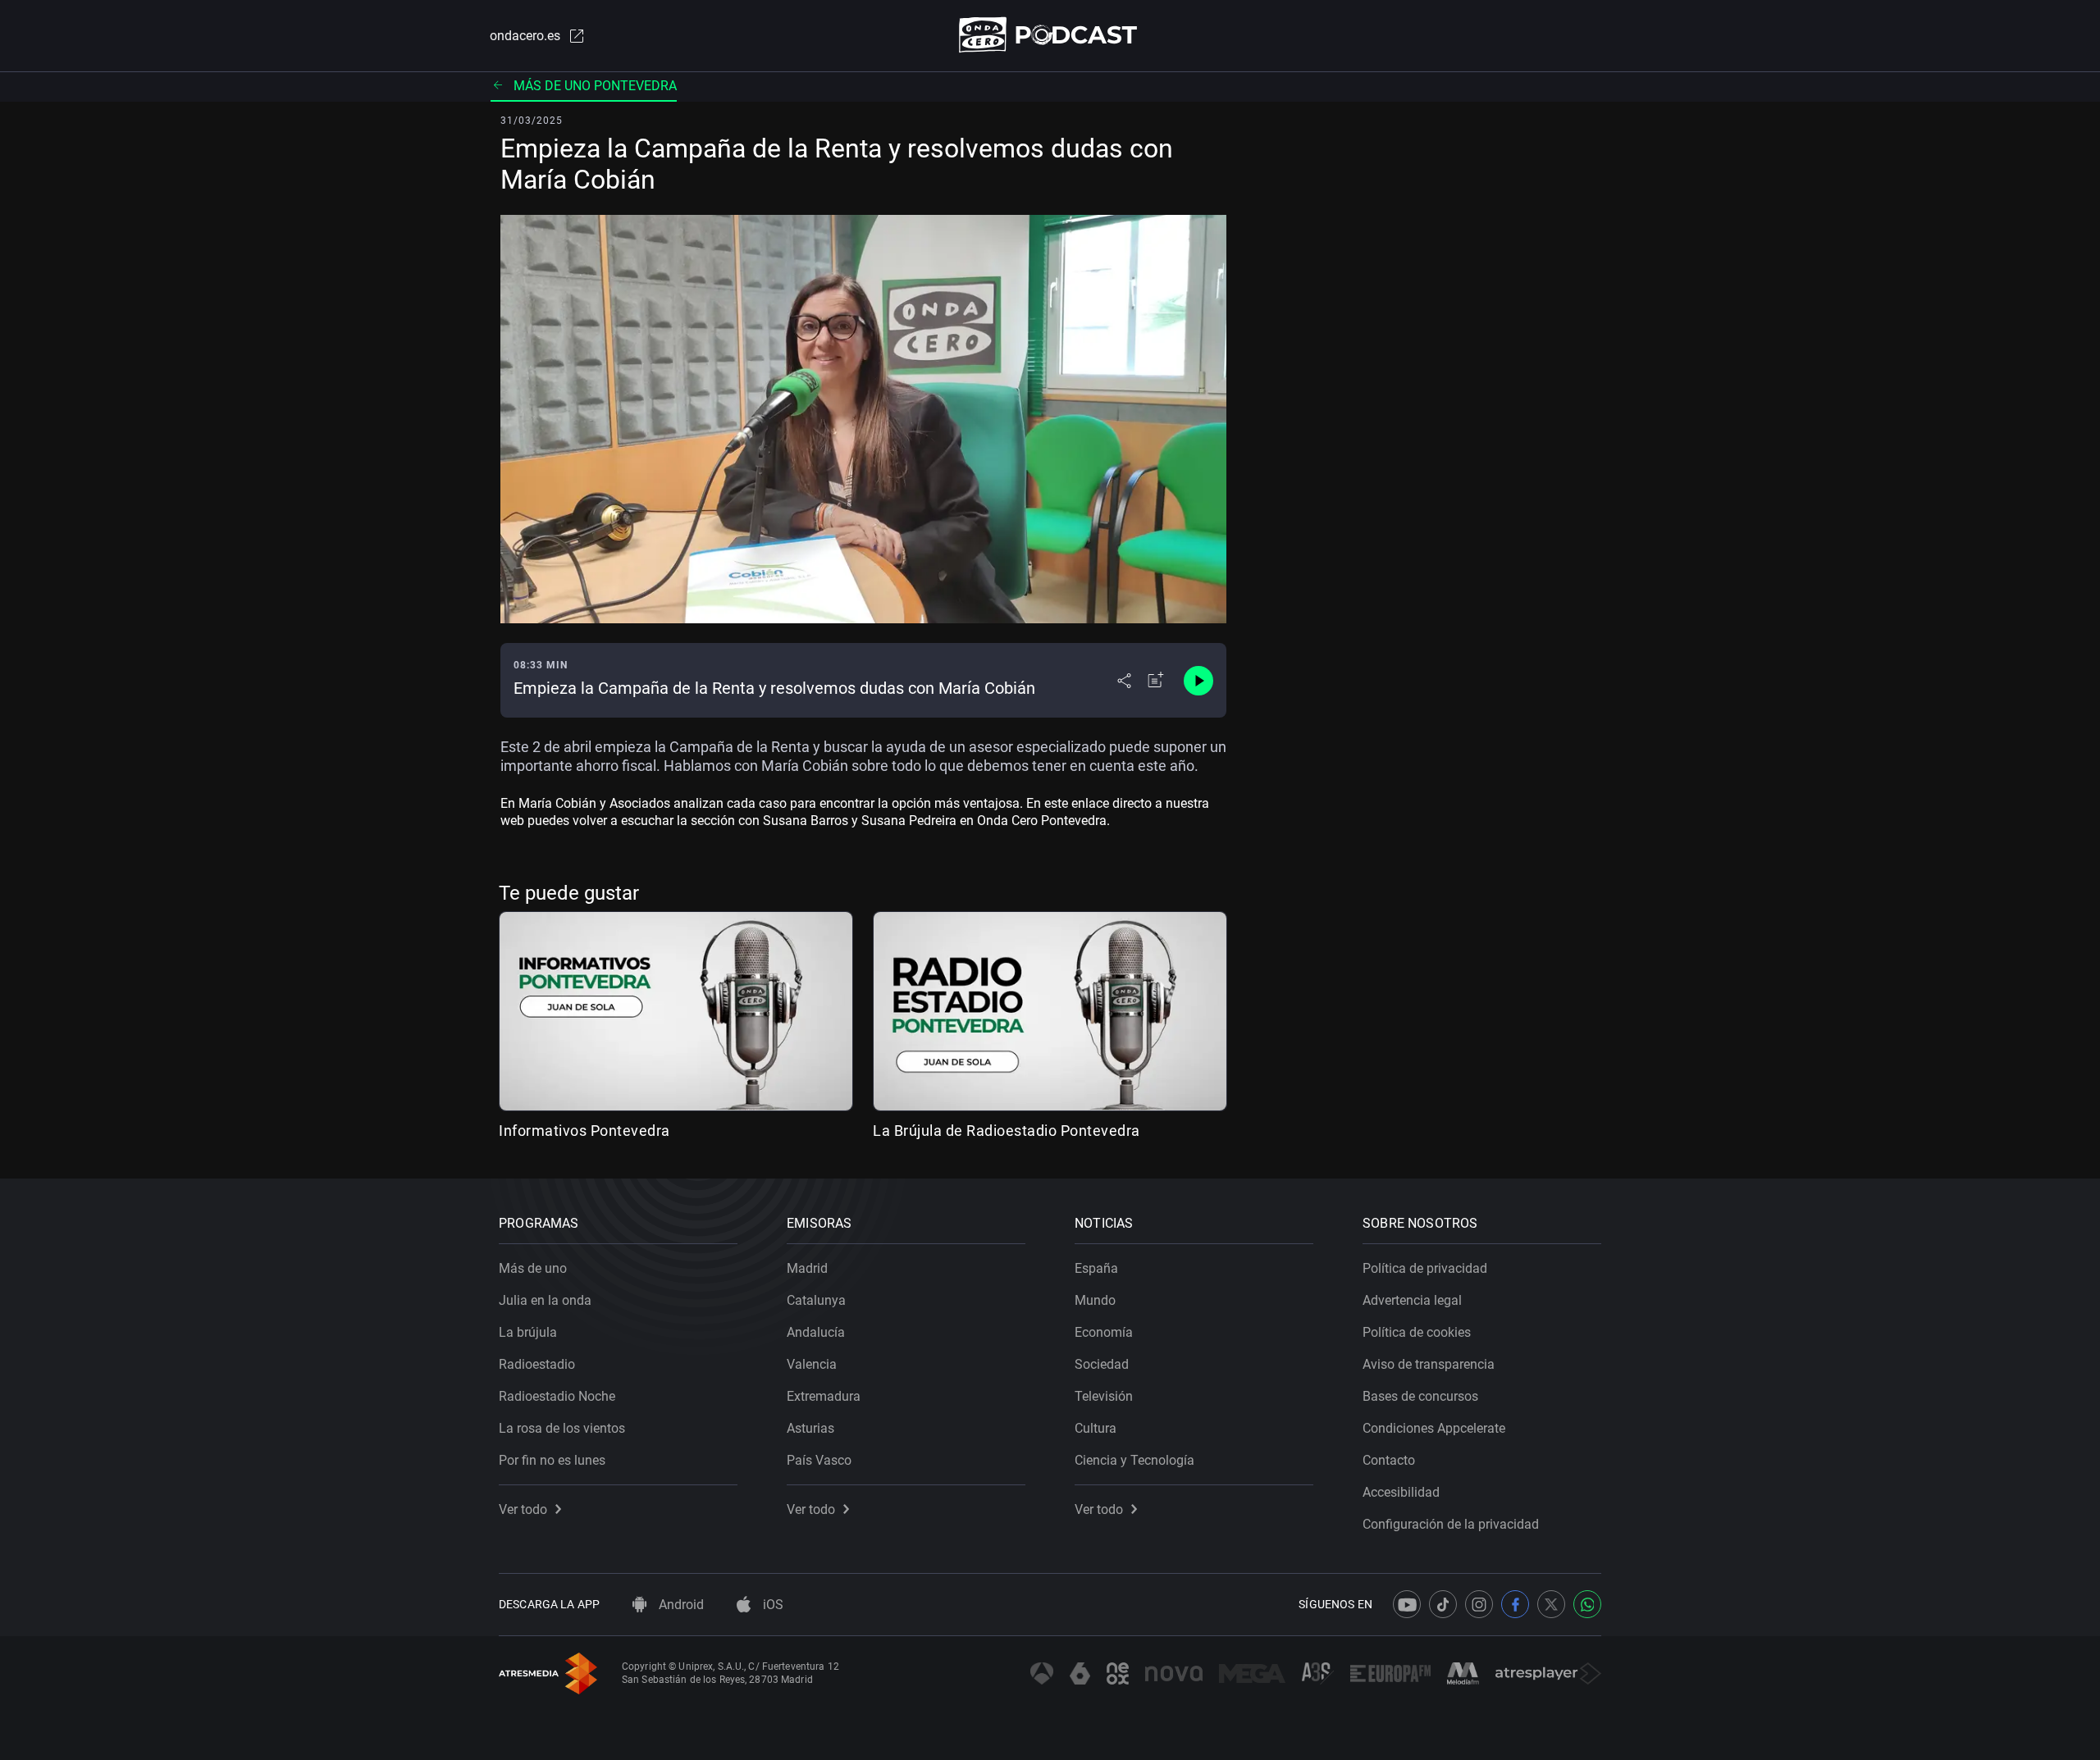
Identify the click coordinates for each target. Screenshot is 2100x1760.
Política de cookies (1417, 1332)
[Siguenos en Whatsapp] (1587, 1604)
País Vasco (819, 1460)
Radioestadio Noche (557, 1396)
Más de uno (533, 1268)
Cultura (1096, 1428)
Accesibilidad (1401, 1492)
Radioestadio (537, 1364)
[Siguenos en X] (1551, 1604)
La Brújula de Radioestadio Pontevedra (1007, 1131)
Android (680, 1605)
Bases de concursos (1420, 1396)
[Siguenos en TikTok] (1443, 1604)
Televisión (1104, 1396)
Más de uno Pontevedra (595, 86)
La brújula (528, 1332)
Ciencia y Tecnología (1134, 1460)
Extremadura (824, 1396)
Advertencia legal (1412, 1300)
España (1096, 1268)
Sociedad (1102, 1364)
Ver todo (523, 1509)
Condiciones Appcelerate (1434, 1428)
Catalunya (816, 1300)
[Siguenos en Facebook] (1515, 1604)
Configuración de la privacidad (1451, 1524)
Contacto (1389, 1460)
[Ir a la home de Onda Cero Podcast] (1050, 35)
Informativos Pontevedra (584, 1131)
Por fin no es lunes (552, 1460)
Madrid (807, 1268)
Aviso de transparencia (1429, 1364)
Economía (1104, 1332)
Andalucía (816, 1332)
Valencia (812, 1364)
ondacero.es (525, 36)
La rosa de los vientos (562, 1428)
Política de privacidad (1425, 1268)
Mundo (1095, 1300)
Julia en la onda (545, 1300)
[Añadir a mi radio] (1156, 681)
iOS (772, 1605)
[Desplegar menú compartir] (1124, 681)
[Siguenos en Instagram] (1479, 1604)
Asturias (810, 1428)
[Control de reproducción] (1198, 681)
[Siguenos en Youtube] (1407, 1604)
